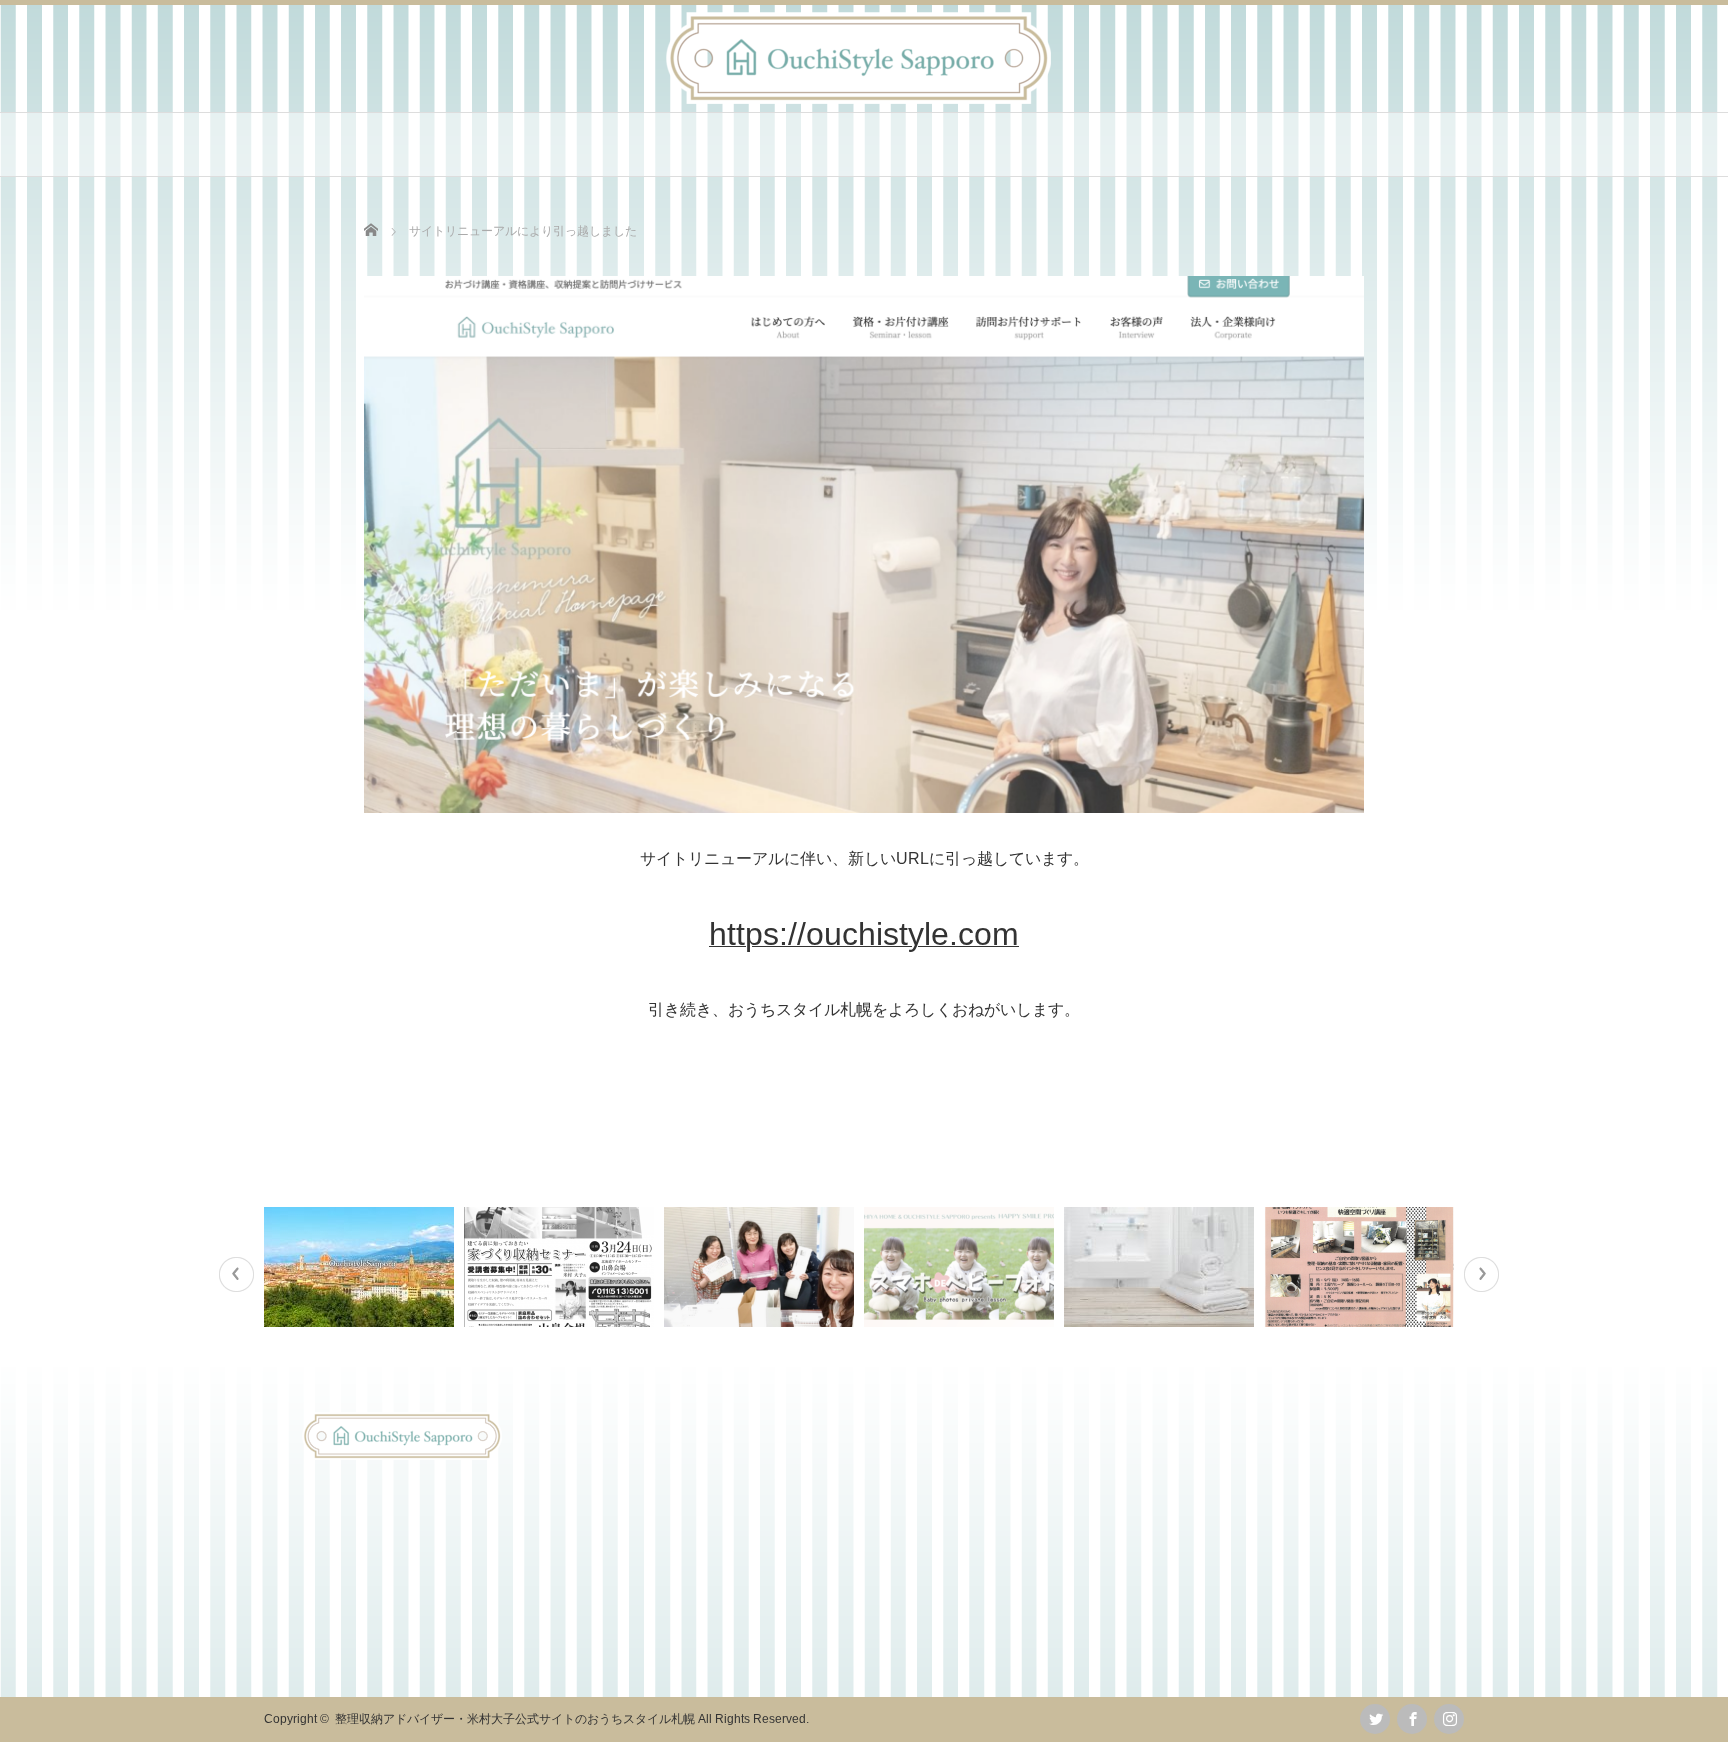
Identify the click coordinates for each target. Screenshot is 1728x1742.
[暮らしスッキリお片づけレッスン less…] (1161, 1267)
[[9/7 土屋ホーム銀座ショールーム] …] (1361, 1267)
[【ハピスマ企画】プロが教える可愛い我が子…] (961, 1267)
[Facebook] (1412, 1719)
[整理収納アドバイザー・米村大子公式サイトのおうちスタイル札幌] (858, 98)
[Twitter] (1375, 1719)
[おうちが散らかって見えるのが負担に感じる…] (361, 1267)
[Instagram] (1449, 1719)
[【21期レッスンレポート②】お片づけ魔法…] (761, 1267)
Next (1481, 1274)
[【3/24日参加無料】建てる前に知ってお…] (561, 1267)
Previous (236, 1274)
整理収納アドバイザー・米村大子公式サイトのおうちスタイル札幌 (515, 1719)
